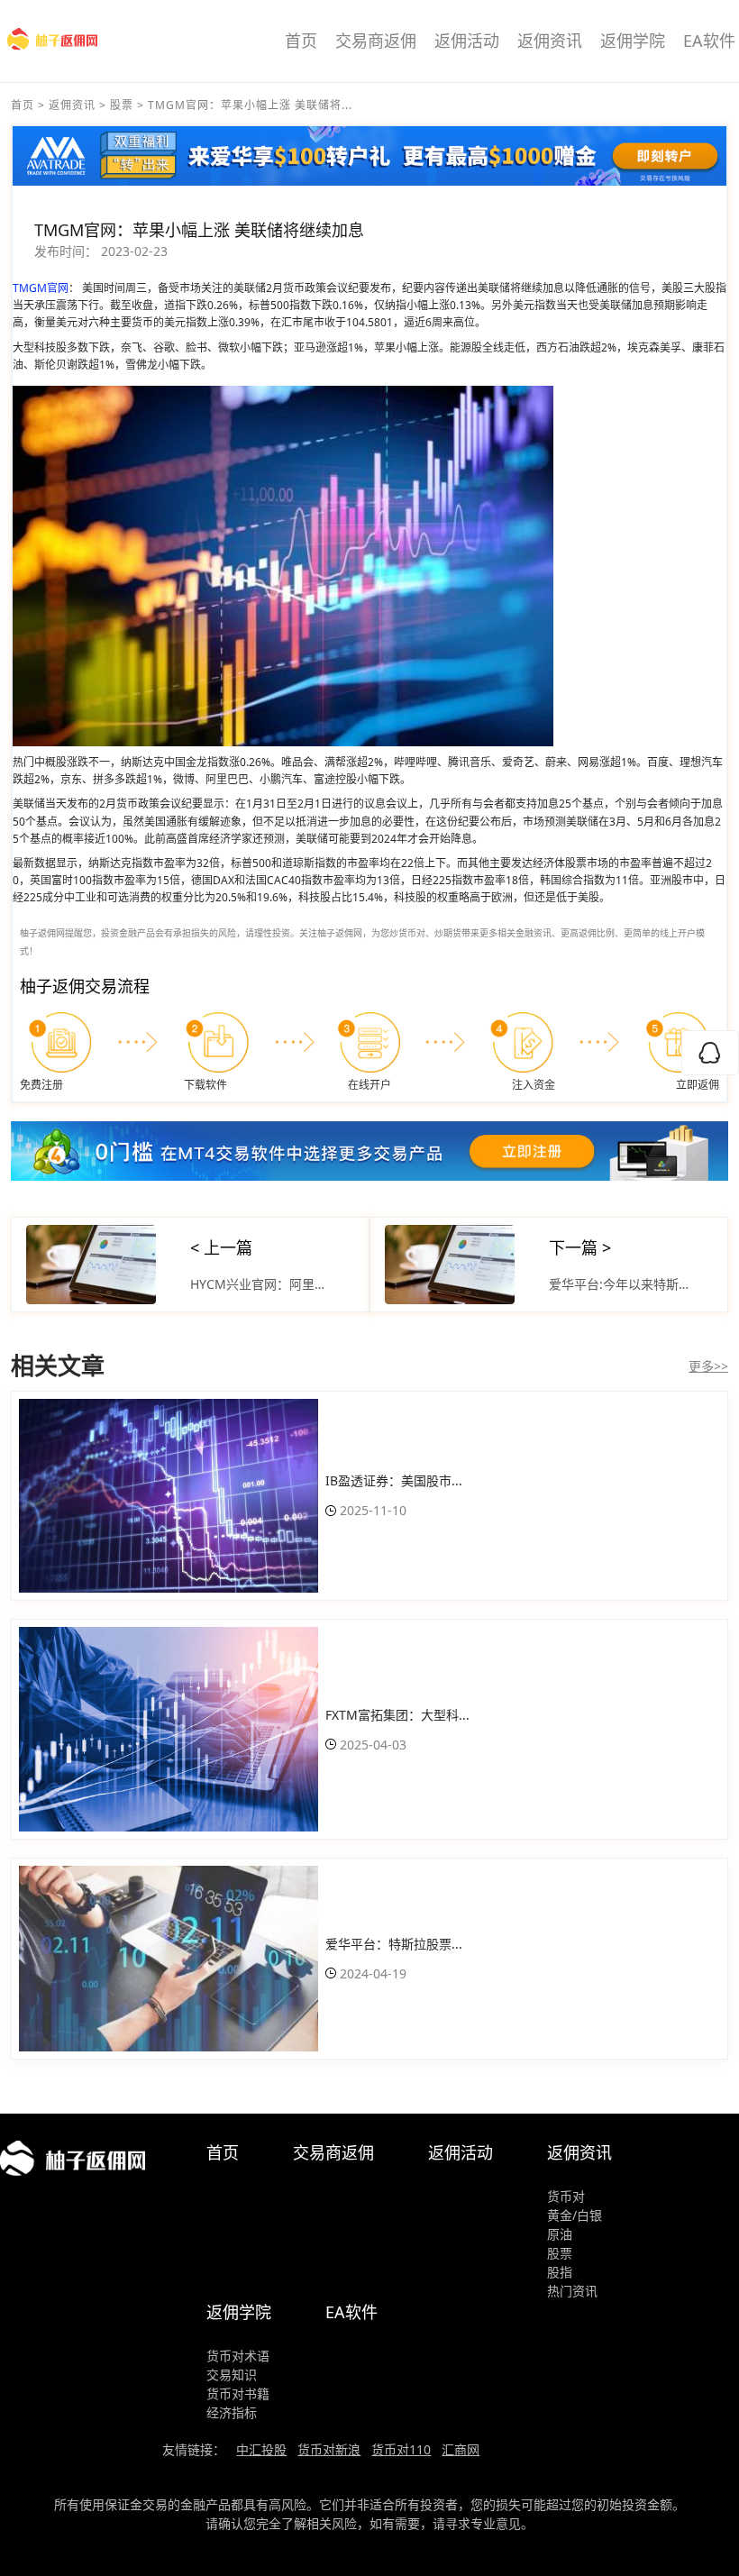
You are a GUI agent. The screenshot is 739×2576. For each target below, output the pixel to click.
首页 (301, 41)
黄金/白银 (575, 2215)
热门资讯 (572, 2291)
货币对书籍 (238, 2393)
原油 (560, 2234)
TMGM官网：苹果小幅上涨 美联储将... (250, 105)
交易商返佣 (376, 41)
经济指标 (232, 2412)
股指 (560, 2272)
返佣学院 (633, 41)
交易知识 (232, 2375)
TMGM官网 (41, 288)
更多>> (708, 1366)
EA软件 (709, 41)
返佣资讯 (550, 41)
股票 (122, 105)
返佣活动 (467, 41)
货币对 (566, 2196)
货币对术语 (238, 2356)
